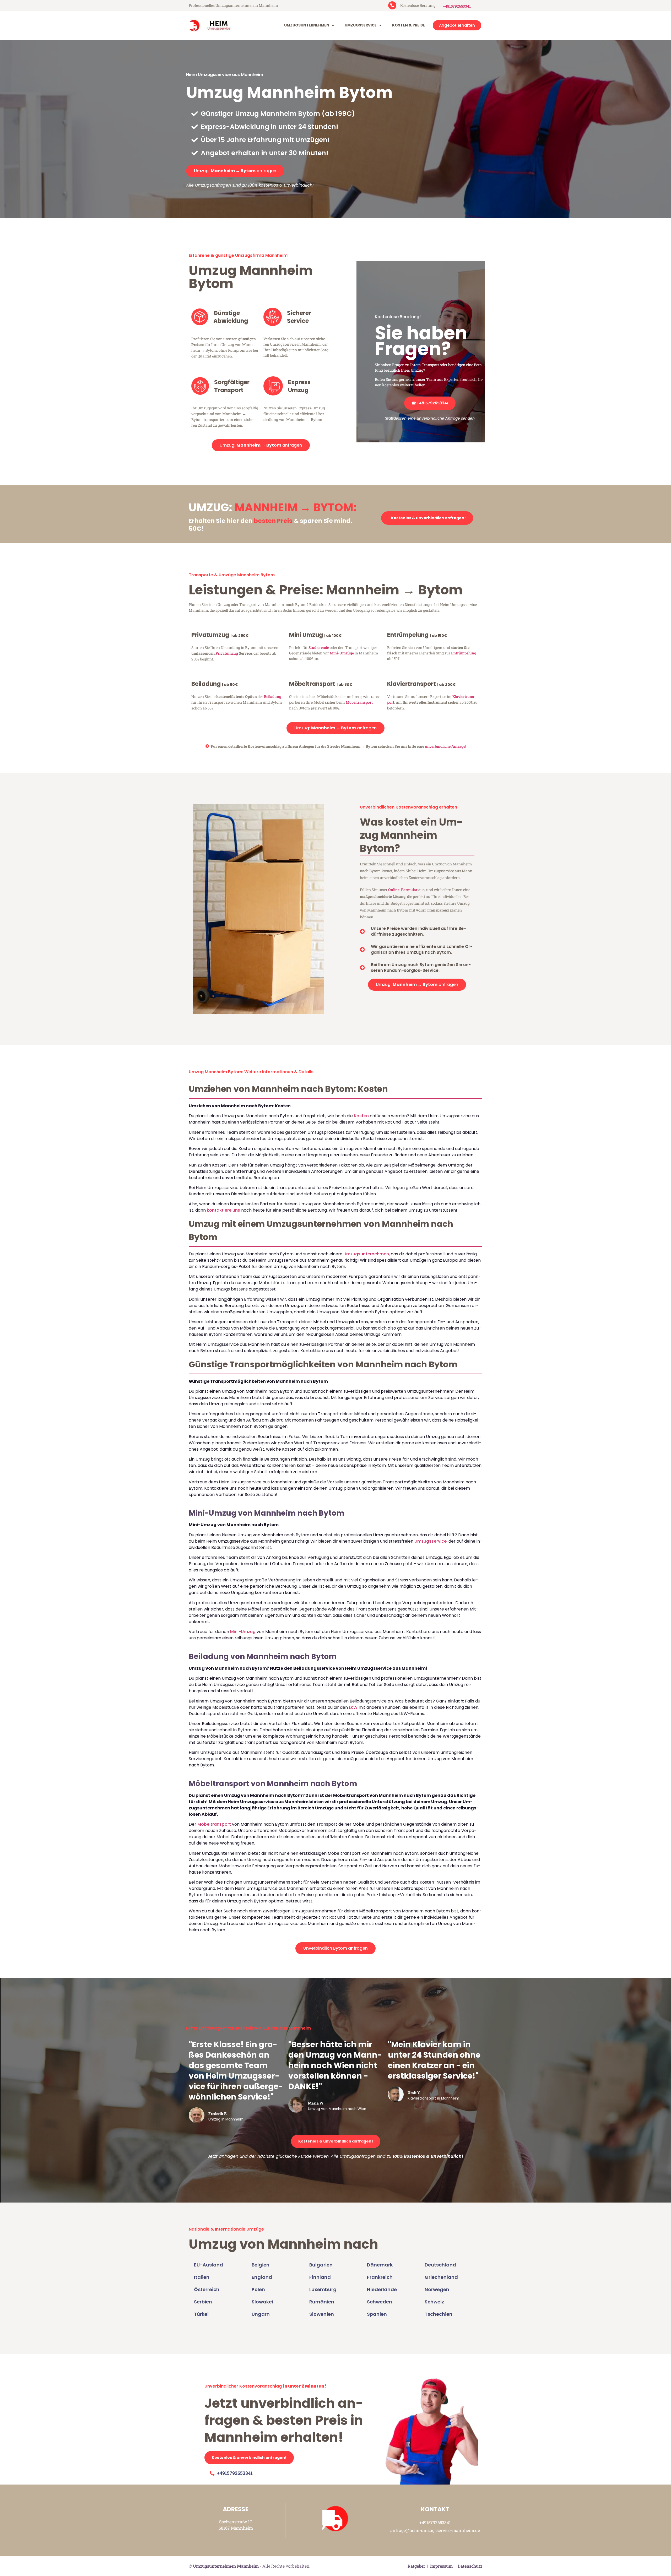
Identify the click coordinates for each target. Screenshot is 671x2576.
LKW (353, 1707)
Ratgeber (416, 2566)
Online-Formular (403, 890)
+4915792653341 (457, 6)
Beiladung (273, 696)
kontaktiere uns (223, 1210)
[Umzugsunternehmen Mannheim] (212, 25)
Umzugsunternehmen (307, 25)
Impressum (441, 2566)
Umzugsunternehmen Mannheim (226, 2566)
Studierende (319, 647)
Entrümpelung (464, 653)
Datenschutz (470, 2566)
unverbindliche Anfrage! (445, 746)
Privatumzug (227, 653)
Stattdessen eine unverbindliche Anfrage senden (430, 418)
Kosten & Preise (408, 25)
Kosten (361, 1116)
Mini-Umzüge (342, 653)
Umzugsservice (361, 25)
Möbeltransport (359, 702)
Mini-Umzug (243, 1632)
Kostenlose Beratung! (398, 317)
